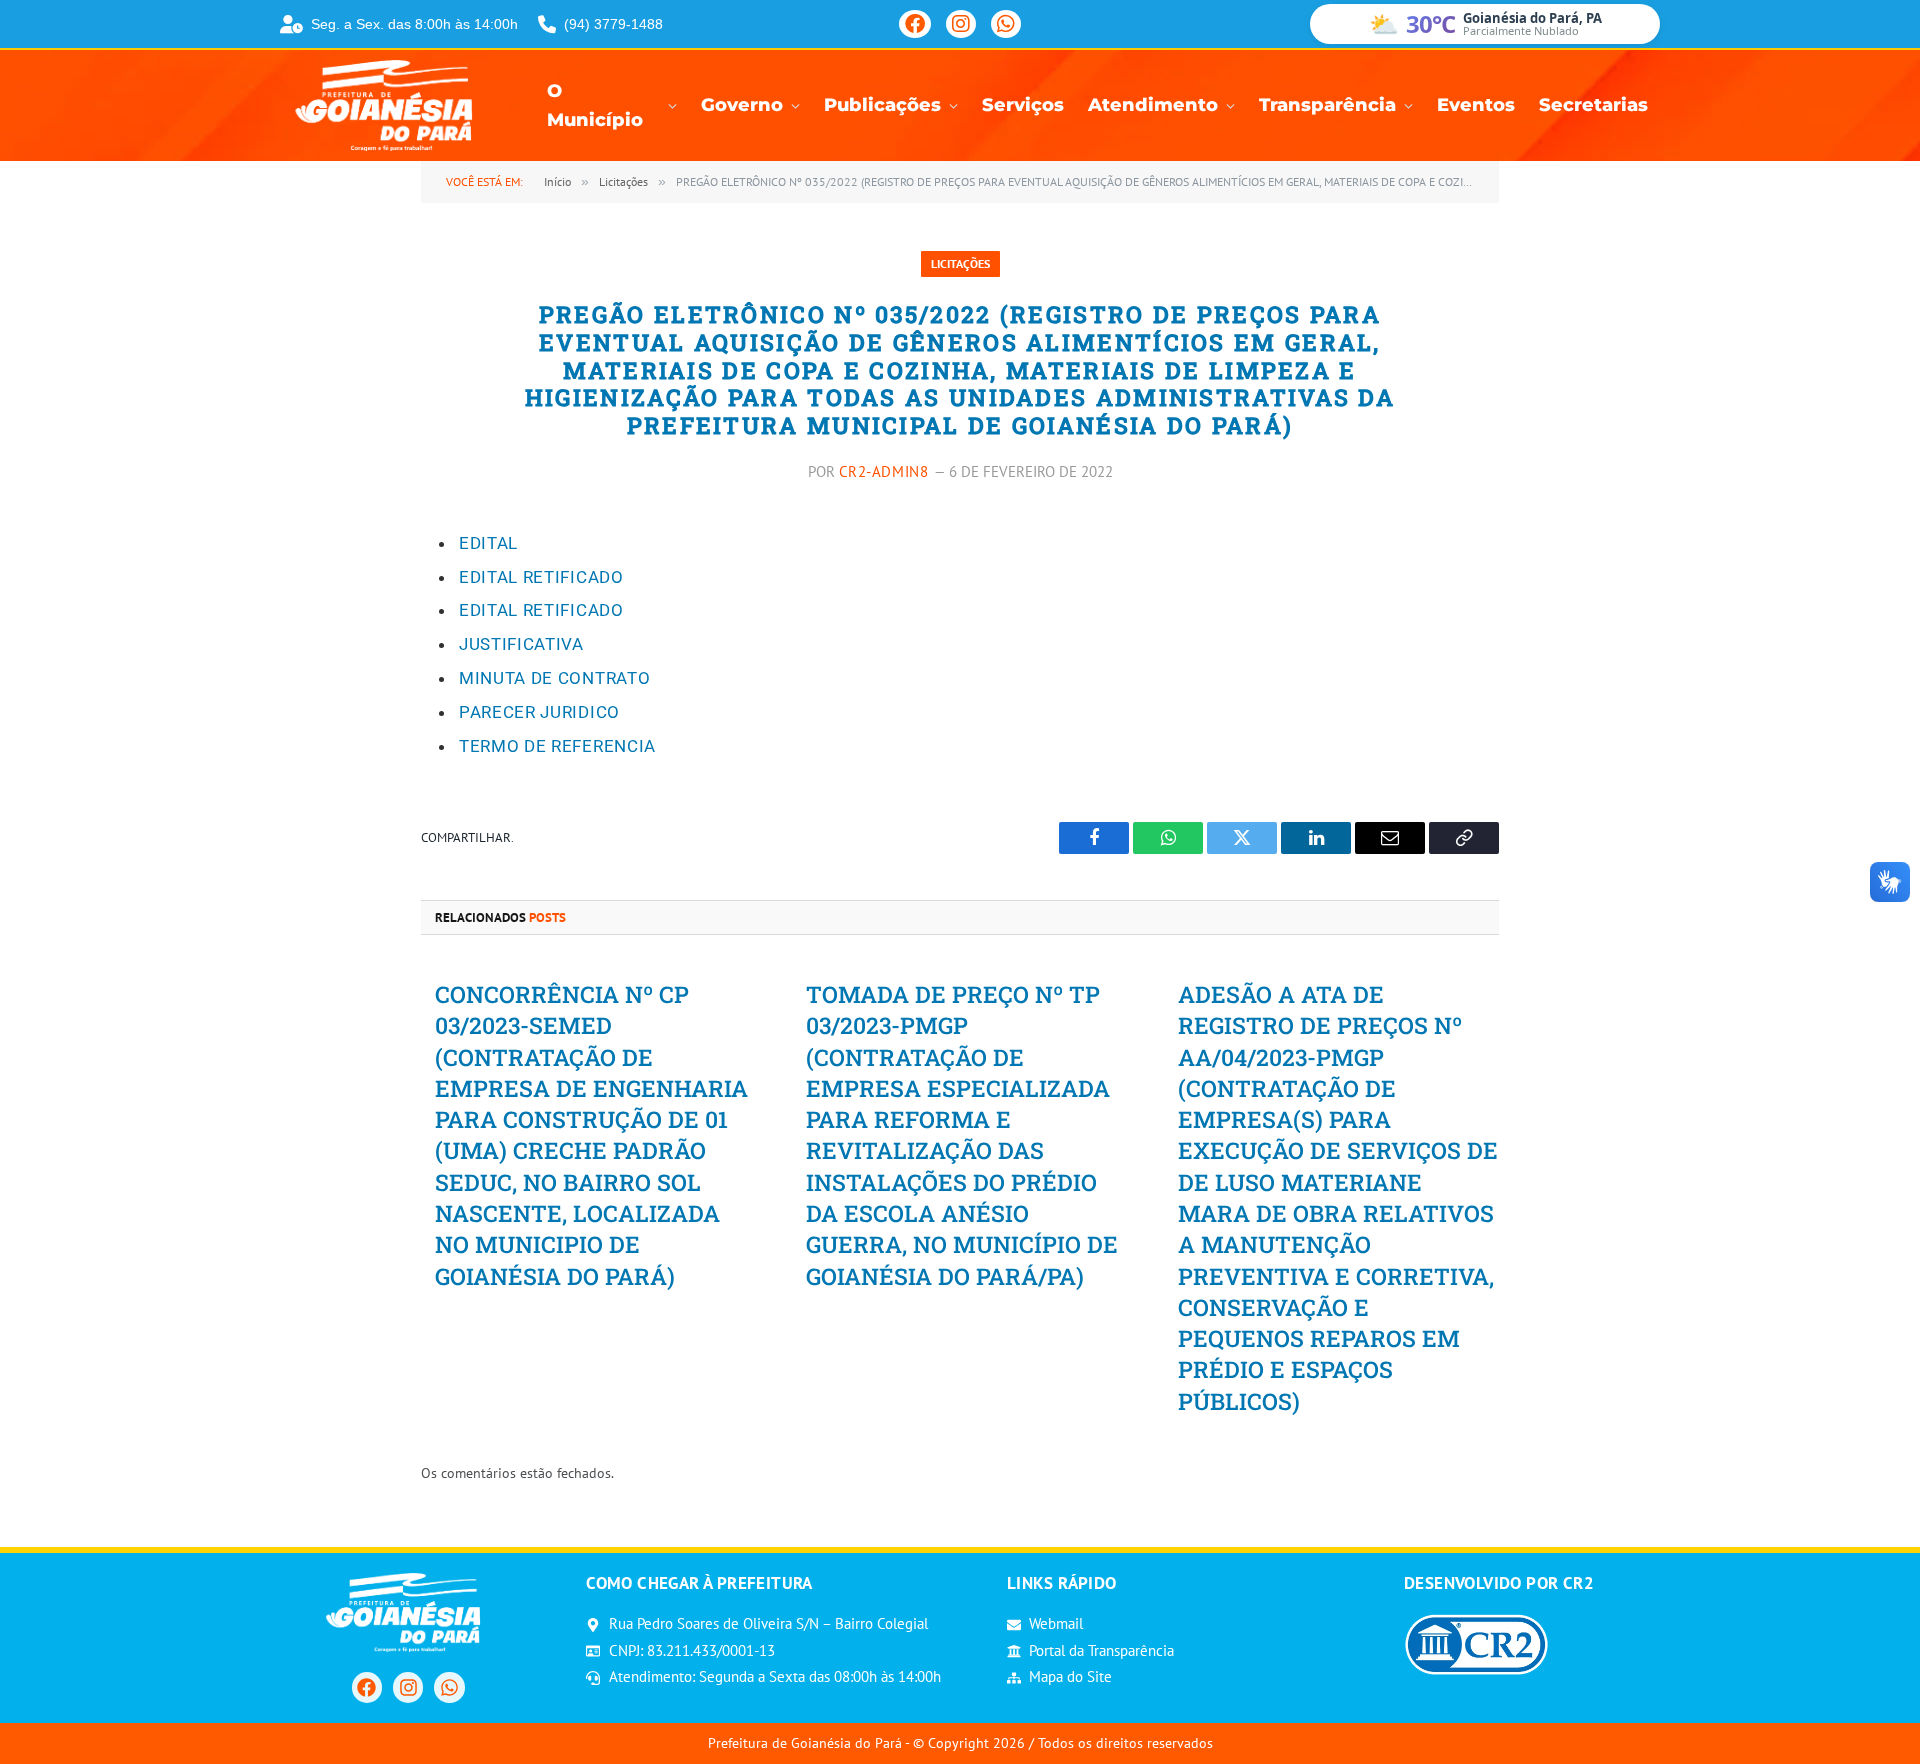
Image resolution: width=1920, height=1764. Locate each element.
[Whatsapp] (449, 1687)
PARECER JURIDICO (539, 712)
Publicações (882, 105)
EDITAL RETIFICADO (541, 577)
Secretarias (1593, 105)
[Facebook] (915, 24)
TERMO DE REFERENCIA (557, 746)
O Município (595, 106)
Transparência (1327, 105)
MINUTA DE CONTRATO (554, 678)
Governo (742, 105)
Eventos (1476, 105)
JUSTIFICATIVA (521, 644)
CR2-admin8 (884, 471)
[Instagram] (961, 24)
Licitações (960, 263)
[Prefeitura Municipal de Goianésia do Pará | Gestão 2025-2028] (390, 105)
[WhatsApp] (1006, 24)
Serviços (1023, 105)
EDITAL (488, 543)
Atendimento (1153, 105)
